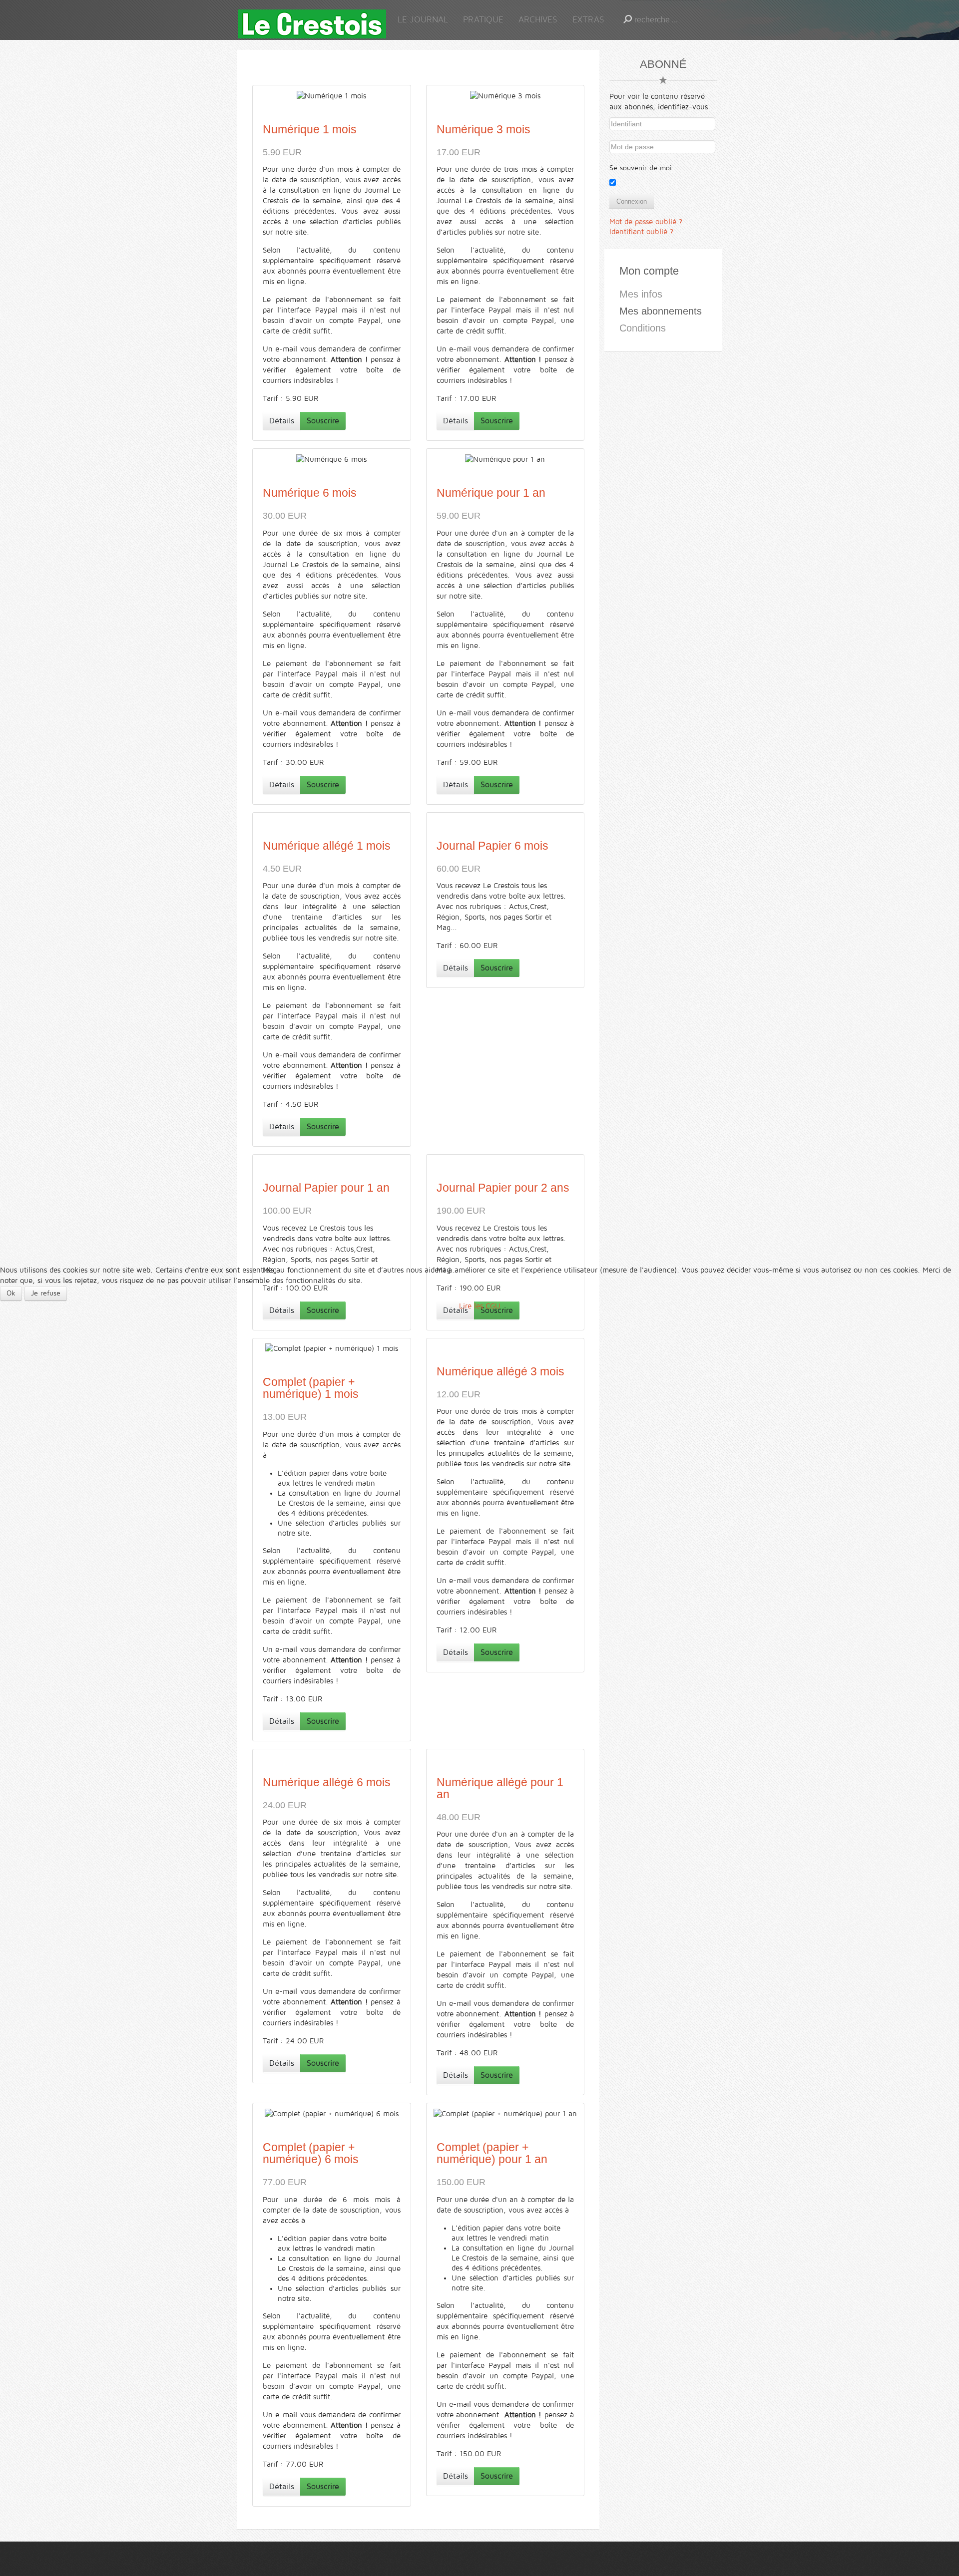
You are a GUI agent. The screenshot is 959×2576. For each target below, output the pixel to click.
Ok (11, 1293)
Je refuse (46, 1293)
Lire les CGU (480, 1306)
